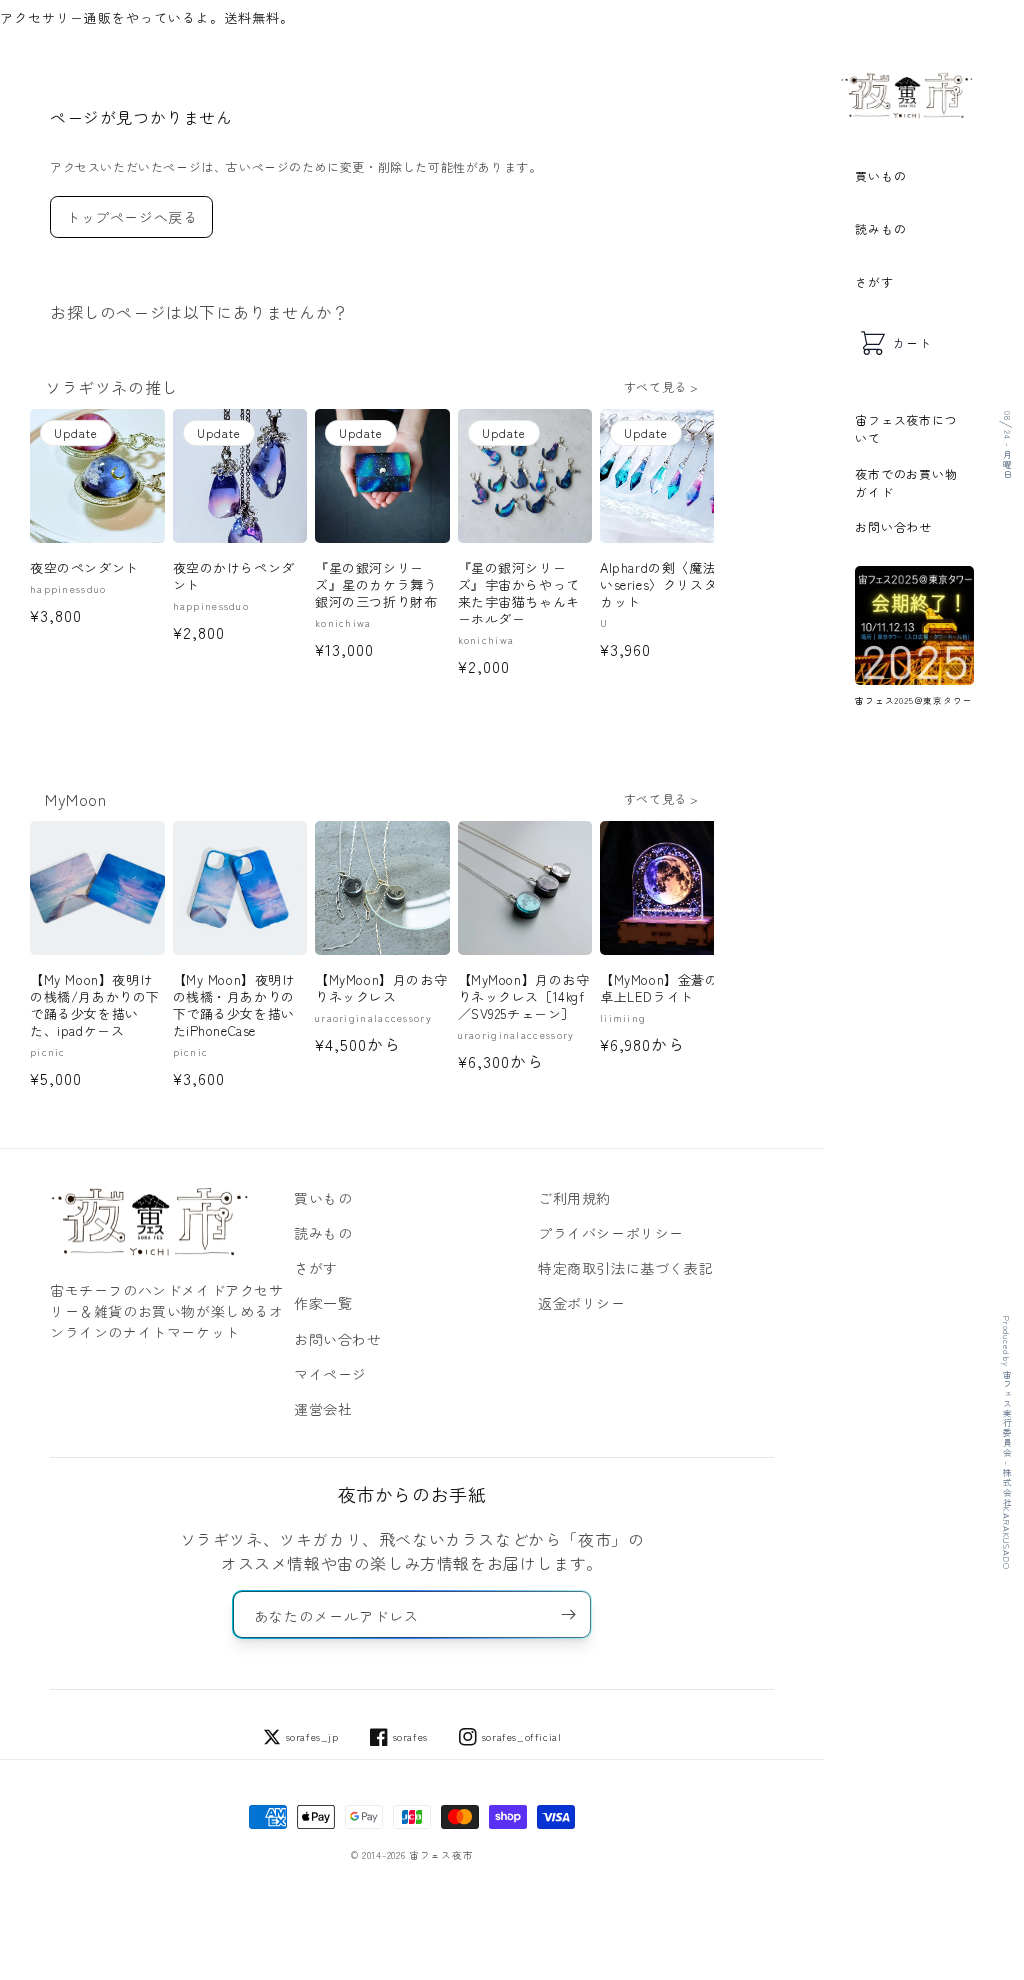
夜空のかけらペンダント (234, 577)
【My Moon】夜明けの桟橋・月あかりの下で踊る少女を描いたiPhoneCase (234, 1006)
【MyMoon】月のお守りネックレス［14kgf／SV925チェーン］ (524, 997)
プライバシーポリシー (611, 1233)
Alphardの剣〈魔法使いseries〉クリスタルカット (665, 585)
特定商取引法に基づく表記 (625, 1268)
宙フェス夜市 (441, 1855)
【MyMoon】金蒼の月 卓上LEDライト (667, 989)
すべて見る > (661, 386)
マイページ (330, 1374)
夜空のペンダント (84, 568)
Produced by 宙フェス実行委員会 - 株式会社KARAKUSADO (1006, 1442)
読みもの (880, 228)
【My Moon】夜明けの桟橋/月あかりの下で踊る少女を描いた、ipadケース (95, 1006)
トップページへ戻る (131, 217)
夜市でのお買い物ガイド (906, 482)
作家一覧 (323, 1303)
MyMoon (76, 799)
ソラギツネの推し (111, 387)
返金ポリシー (582, 1303)
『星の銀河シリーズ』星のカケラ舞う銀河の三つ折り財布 (376, 585)
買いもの (880, 175)
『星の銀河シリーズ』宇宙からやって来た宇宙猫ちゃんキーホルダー (519, 594)
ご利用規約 (574, 1198)
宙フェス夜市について (906, 428)
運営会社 (323, 1409)
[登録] (568, 1614)
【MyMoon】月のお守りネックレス (381, 989)
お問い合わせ (893, 526)
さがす (874, 281)
